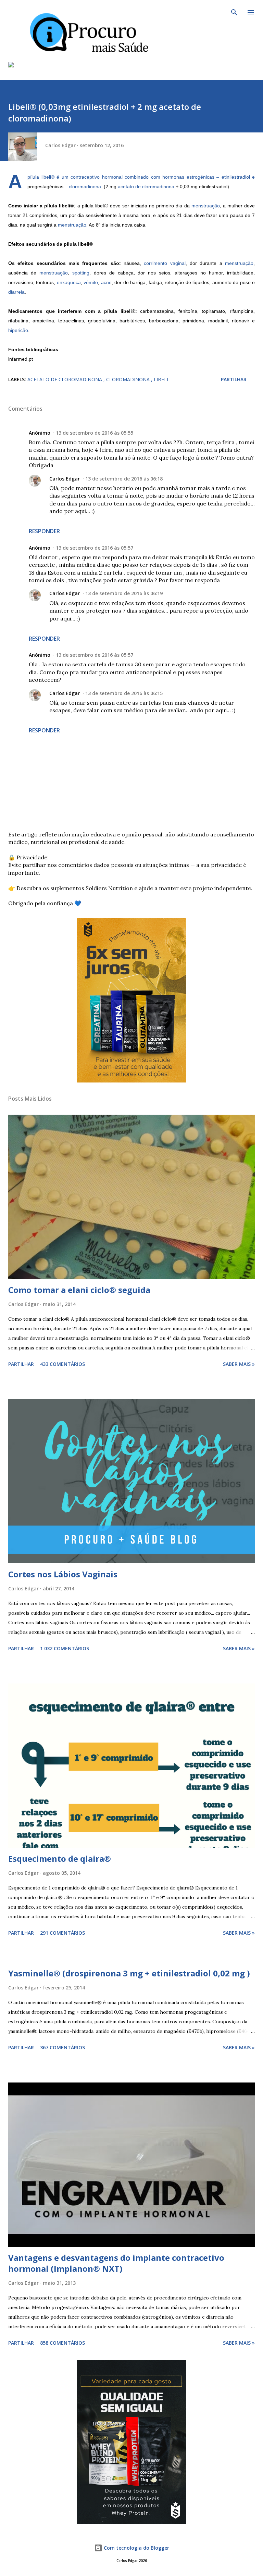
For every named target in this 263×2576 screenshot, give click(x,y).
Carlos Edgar (65, 479)
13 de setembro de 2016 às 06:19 (124, 593)
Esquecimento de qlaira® (60, 1859)
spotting (81, 273)
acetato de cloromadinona (146, 187)
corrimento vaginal (165, 263)
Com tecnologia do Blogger (136, 2548)
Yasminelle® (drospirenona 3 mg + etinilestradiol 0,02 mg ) (129, 1973)
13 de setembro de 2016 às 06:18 (124, 479)
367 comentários (62, 2047)
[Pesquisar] (234, 12)
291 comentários (62, 1933)
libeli (161, 379)
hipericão (18, 330)
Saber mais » (239, 1364)
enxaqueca (69, 282)
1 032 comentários (65, 1648)
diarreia (16, 292)
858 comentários (62, 2343)
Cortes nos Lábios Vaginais (63, 1574)
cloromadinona (85, 187)
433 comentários (62, 1364)
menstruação (206, 206)
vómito (91, 282)
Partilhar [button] (234, 379)
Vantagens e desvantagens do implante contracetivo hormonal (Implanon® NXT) (116, 2263)
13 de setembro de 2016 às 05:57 (95, 548)
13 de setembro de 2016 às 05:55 (95, 433)
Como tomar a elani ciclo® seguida (79, 1290)
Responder (44, 531)
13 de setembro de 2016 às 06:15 (124, 693)
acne (106, 282)
